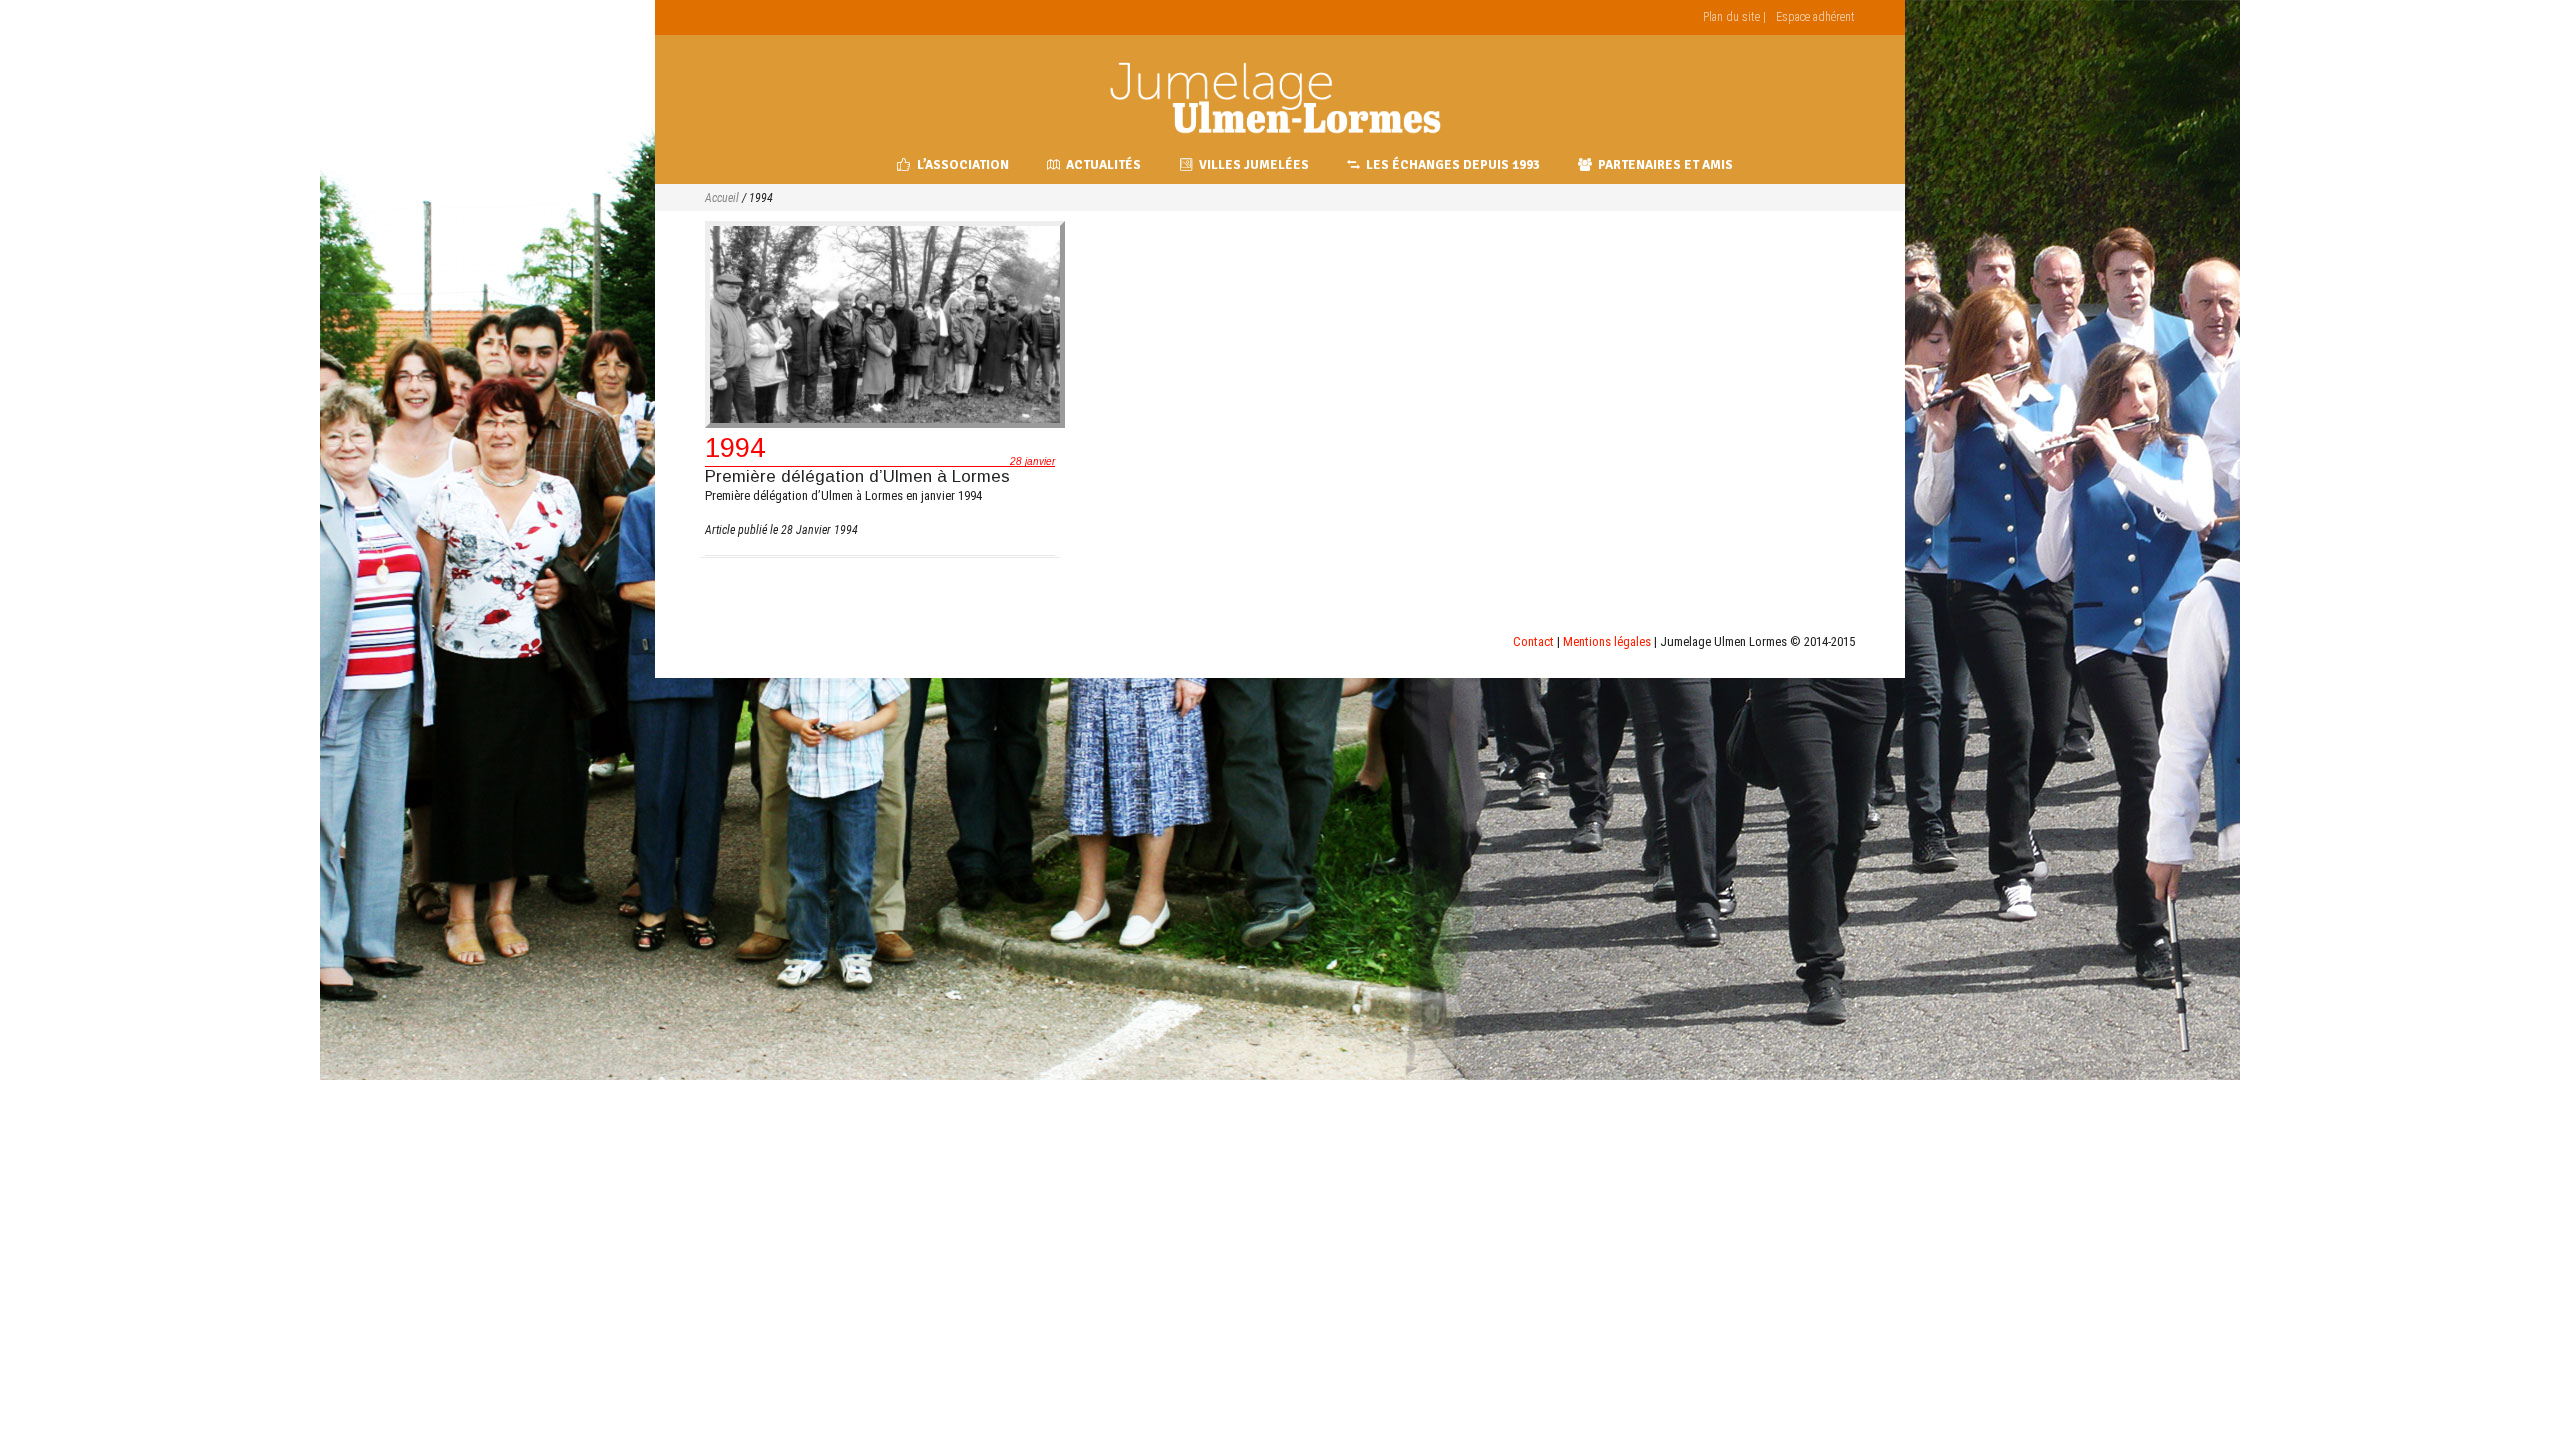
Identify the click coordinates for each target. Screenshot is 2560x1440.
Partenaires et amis (1665, 165)
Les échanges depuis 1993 (1453, 165)
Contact (1533, 641)
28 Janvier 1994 (819, 530)
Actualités (1103, 165)
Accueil (722, 198)
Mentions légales (1607, 641)
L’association (963, 165)
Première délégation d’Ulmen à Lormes (857, 476)
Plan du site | (1734, 17)
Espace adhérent (1815, 17)
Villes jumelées (1254, 165)
